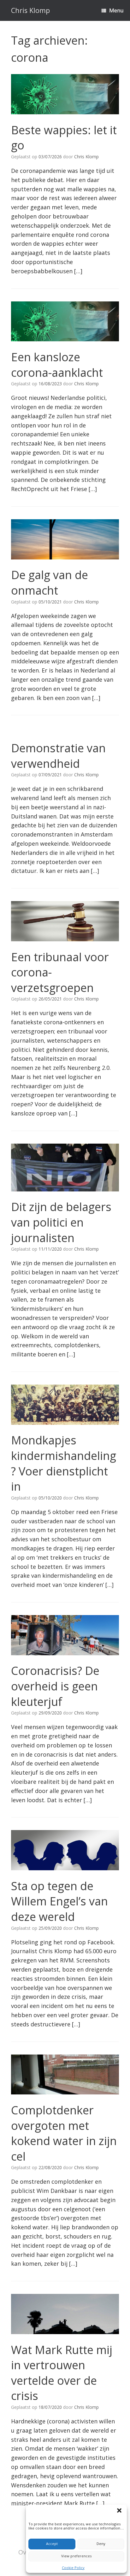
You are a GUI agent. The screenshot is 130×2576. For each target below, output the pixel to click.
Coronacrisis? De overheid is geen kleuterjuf (55, 1686)
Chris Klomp (86, 157)
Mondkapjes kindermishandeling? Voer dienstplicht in (64, 1463)
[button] (120, 2511)
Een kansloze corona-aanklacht (57, 365)
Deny (101, 2544)
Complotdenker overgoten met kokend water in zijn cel (64, 2133)
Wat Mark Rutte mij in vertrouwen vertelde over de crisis (62, 2373)
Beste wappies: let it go (64, 138)
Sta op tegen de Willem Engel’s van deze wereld (59, 1901)
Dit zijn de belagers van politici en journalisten (61, 1222)
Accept (52, 2544)
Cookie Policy (73, 2568)
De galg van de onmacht (50, 583)
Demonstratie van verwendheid (58, 756)
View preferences (76, 2556)
